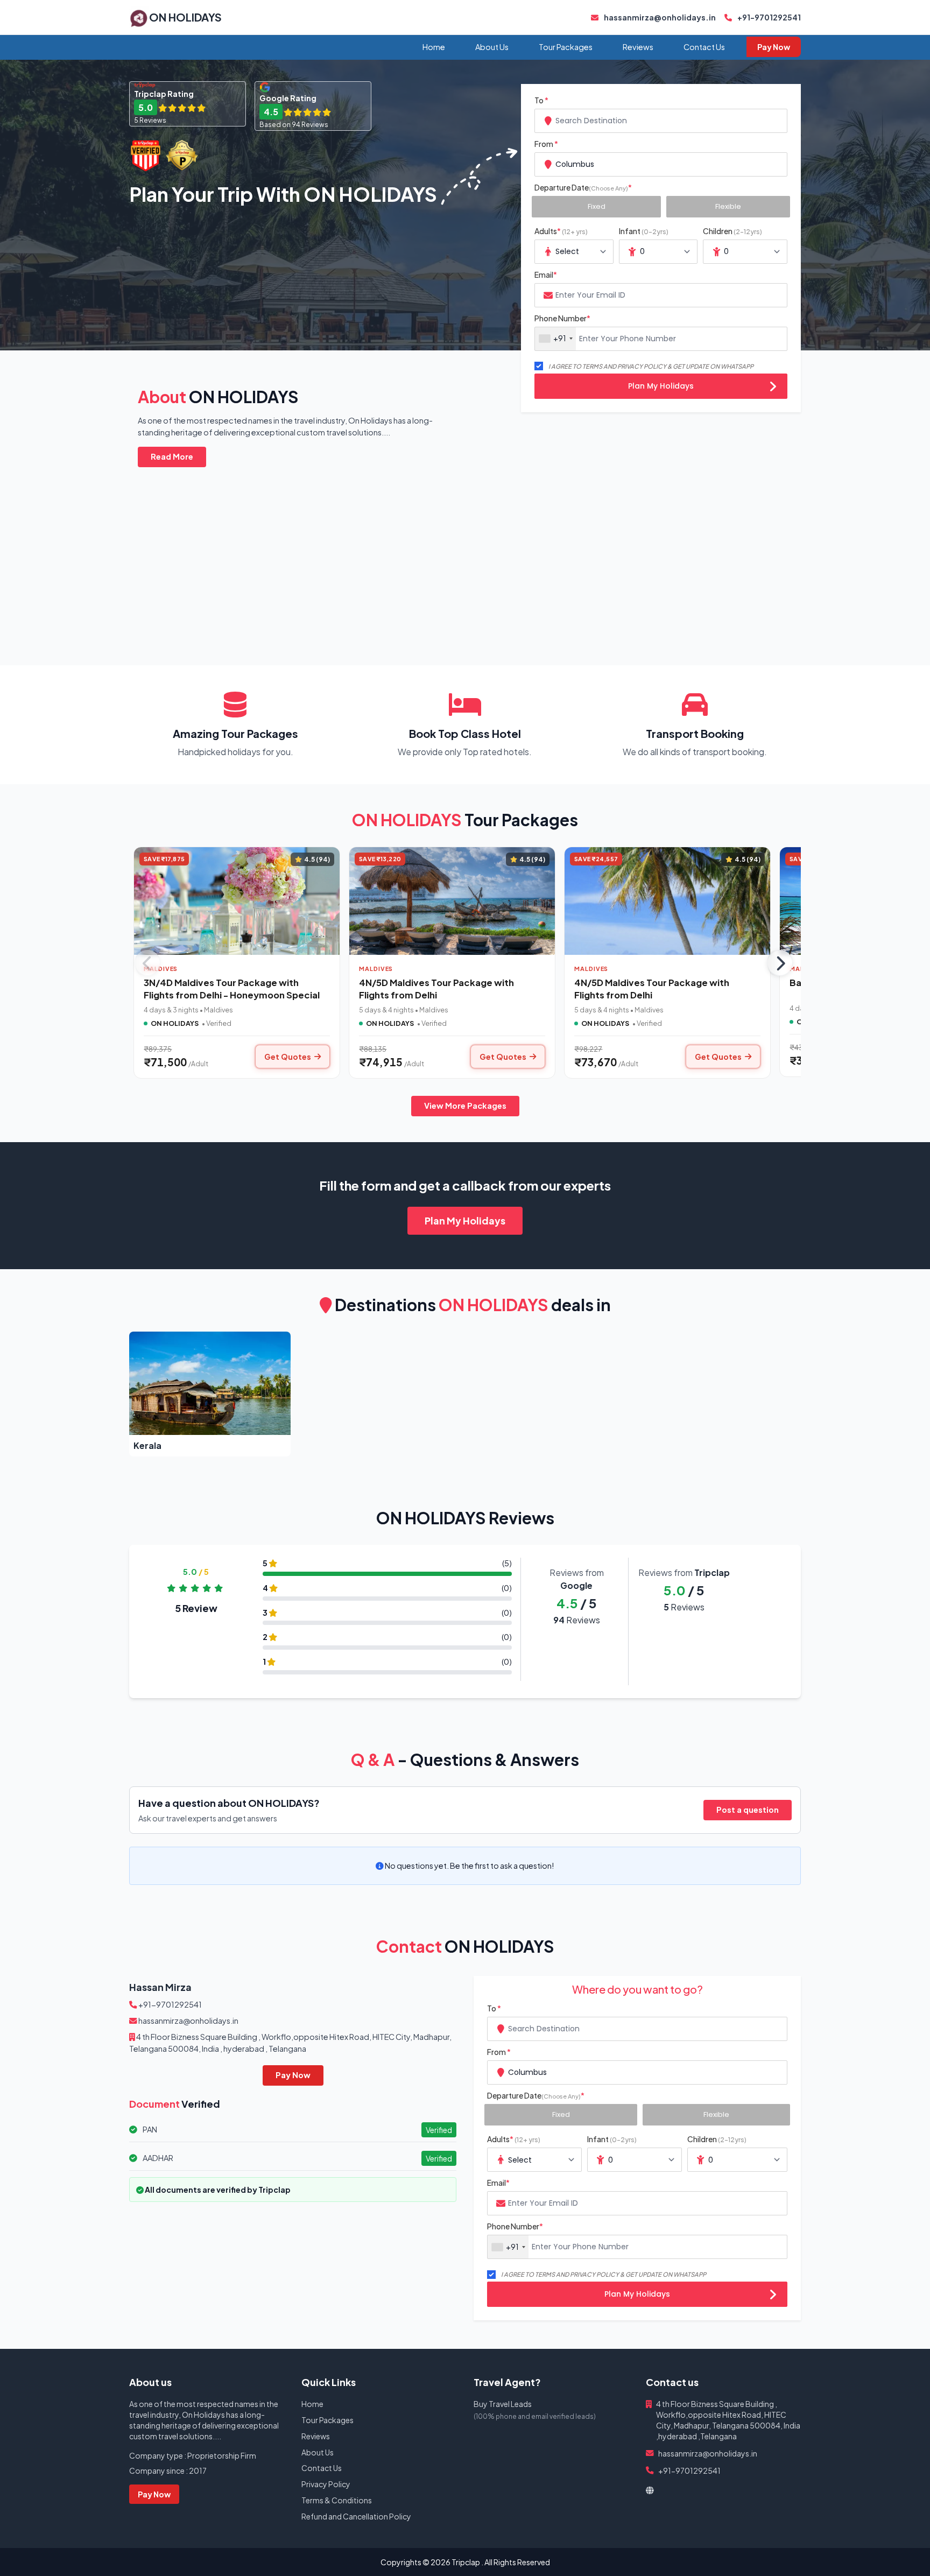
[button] (210, 1394)
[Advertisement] (452, 553)
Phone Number (562, 318)
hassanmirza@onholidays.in (659, 17)
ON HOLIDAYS (185, 17)
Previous (147, 963)
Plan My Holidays (661, 386)
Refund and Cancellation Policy (356, 2516)
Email (546, 275)
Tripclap (466, 2562)
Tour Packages (566, 47)
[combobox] (661, 121)
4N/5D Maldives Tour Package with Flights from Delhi (436, 989)
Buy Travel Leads (503, 2404)
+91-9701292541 (769, 17)
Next (780, 963)
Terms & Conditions (337, 2500)
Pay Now (774, 47)
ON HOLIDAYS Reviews (465, 1518)
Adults (561, 231)
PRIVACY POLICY (642, 366)
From (546, 144)
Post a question (748, 1810)
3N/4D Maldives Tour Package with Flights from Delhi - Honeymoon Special (232, 989)
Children (732, 231)
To (541, 100)
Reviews (638, 47)
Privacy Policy (326, 2484)
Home (434, 47)
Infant (644, 231)
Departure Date (583, 187)
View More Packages (465, 1106)
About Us (492, 47)
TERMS (592, 366)
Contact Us (704, 47)
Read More (172, 456)
